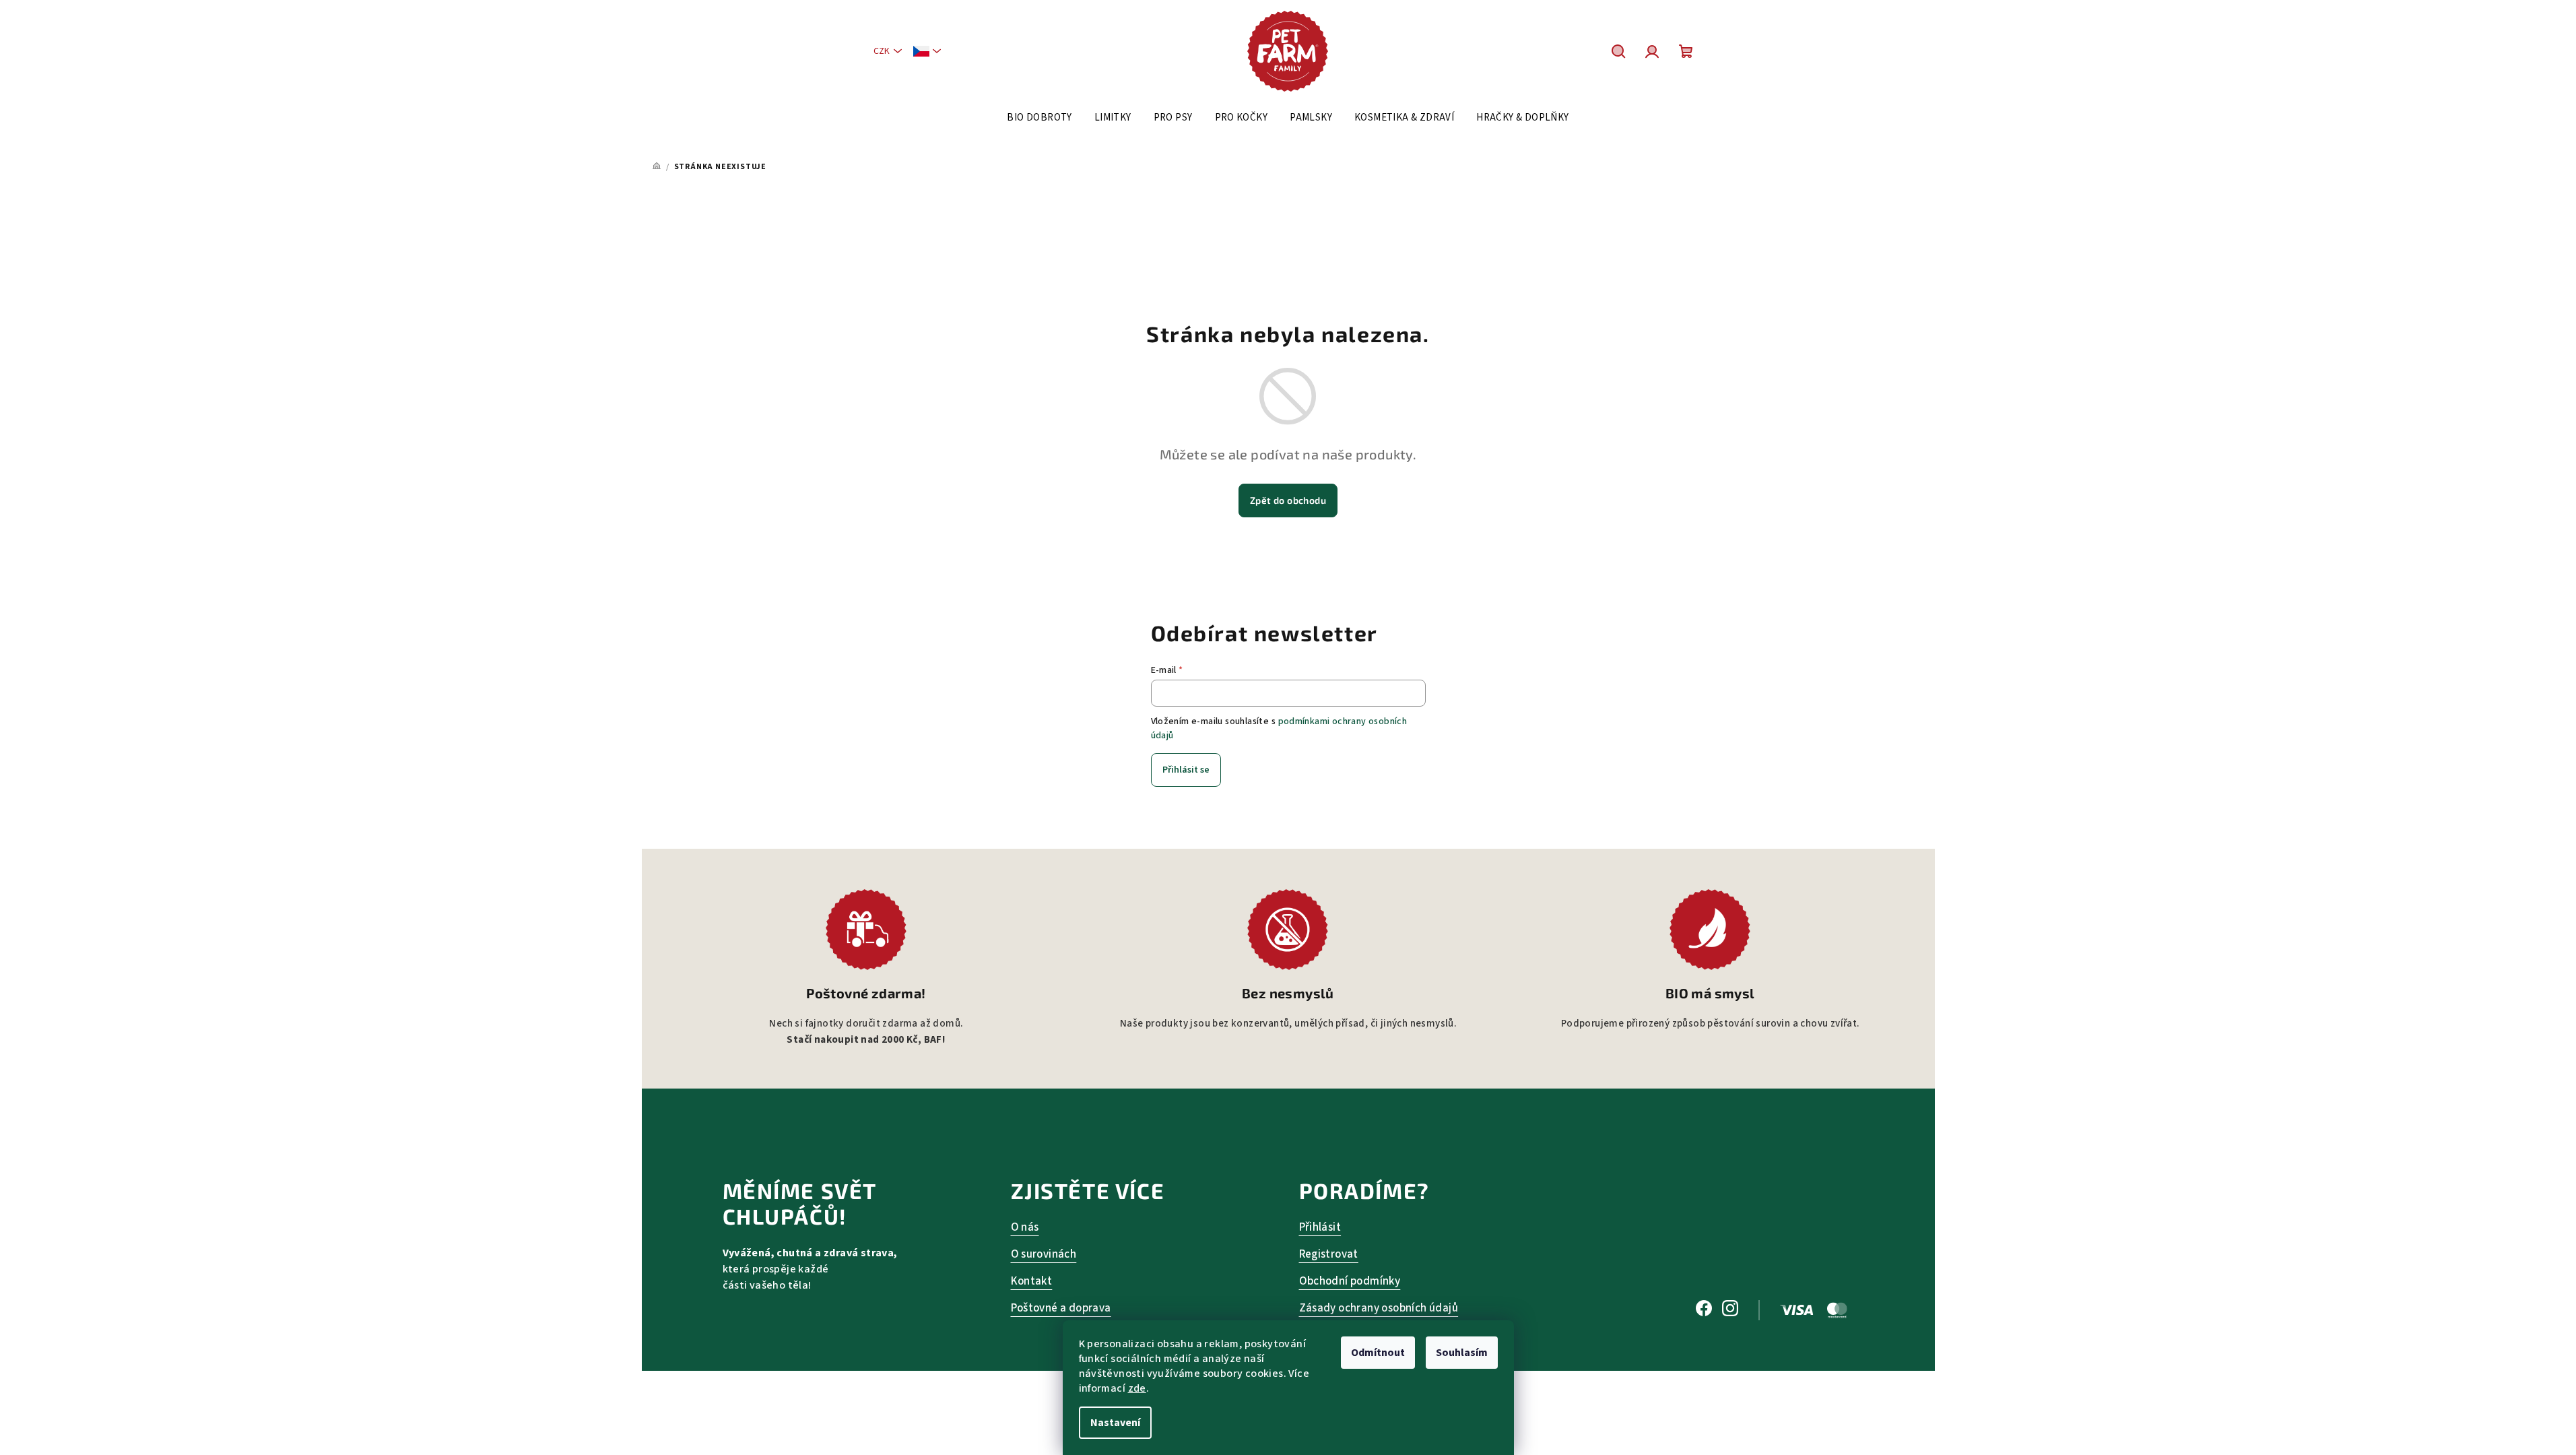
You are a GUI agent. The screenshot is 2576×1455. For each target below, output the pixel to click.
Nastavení (1115, 1423)
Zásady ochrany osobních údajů (1379, 1308)
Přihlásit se (1186, 770)
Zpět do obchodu (1288, 500)
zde (1137, 1388)
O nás (1025, 1227)
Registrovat (1329, 1254)
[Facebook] (1704, 1310)
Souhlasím (1462, 1353)
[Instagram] (1730, 1310)
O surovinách (1044, 1254)
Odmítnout (1378, 1353)
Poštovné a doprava (1061, 1308)
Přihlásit (1320, 1227)
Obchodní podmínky (1350, 1281)
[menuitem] (1039, 118)
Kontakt (1032, 1281)
